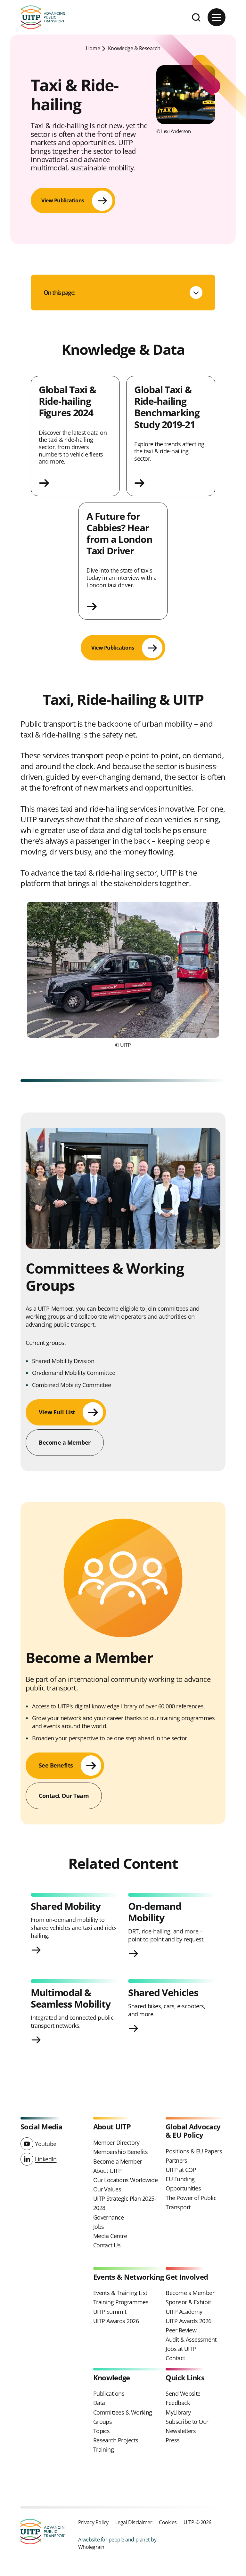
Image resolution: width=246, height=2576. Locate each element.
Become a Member (118, 2161)
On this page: (59, 292)
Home (93, 48)
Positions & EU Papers (194, 2151)
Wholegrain (91, 2547)
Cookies (168, 2522)
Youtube (46, 2144)
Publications (109, 2393)
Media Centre (110, 2236)
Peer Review (181, 2330)
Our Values (107, 2189)
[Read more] (75, 483)
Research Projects (116, 2440)
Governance (109, 2217)
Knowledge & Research (134, 48)
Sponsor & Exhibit (188, 2302)
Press (172, 2440)
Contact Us (107, 2245)
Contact (175, 2358)
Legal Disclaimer (134, 2522)
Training (104, 2449)
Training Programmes (121, 2302)
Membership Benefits (121, 2152)
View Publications (63, 200)
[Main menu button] (217, 17)
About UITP (107, 2171)
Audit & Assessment (191, 2339)
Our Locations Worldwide (126, 2180)
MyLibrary (178, 2412)
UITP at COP (181, 2170)
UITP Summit (110, 2312)
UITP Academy (184, 2312)
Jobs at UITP (181, 2349)
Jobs (99, 2227)
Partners (176, 2160)
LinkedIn (46, 2159)
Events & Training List (120, 2293)
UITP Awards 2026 (116, 2321)
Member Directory (116, 2143)
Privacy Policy (93, 2522)
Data (99, 2403)
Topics (102, 2431)
